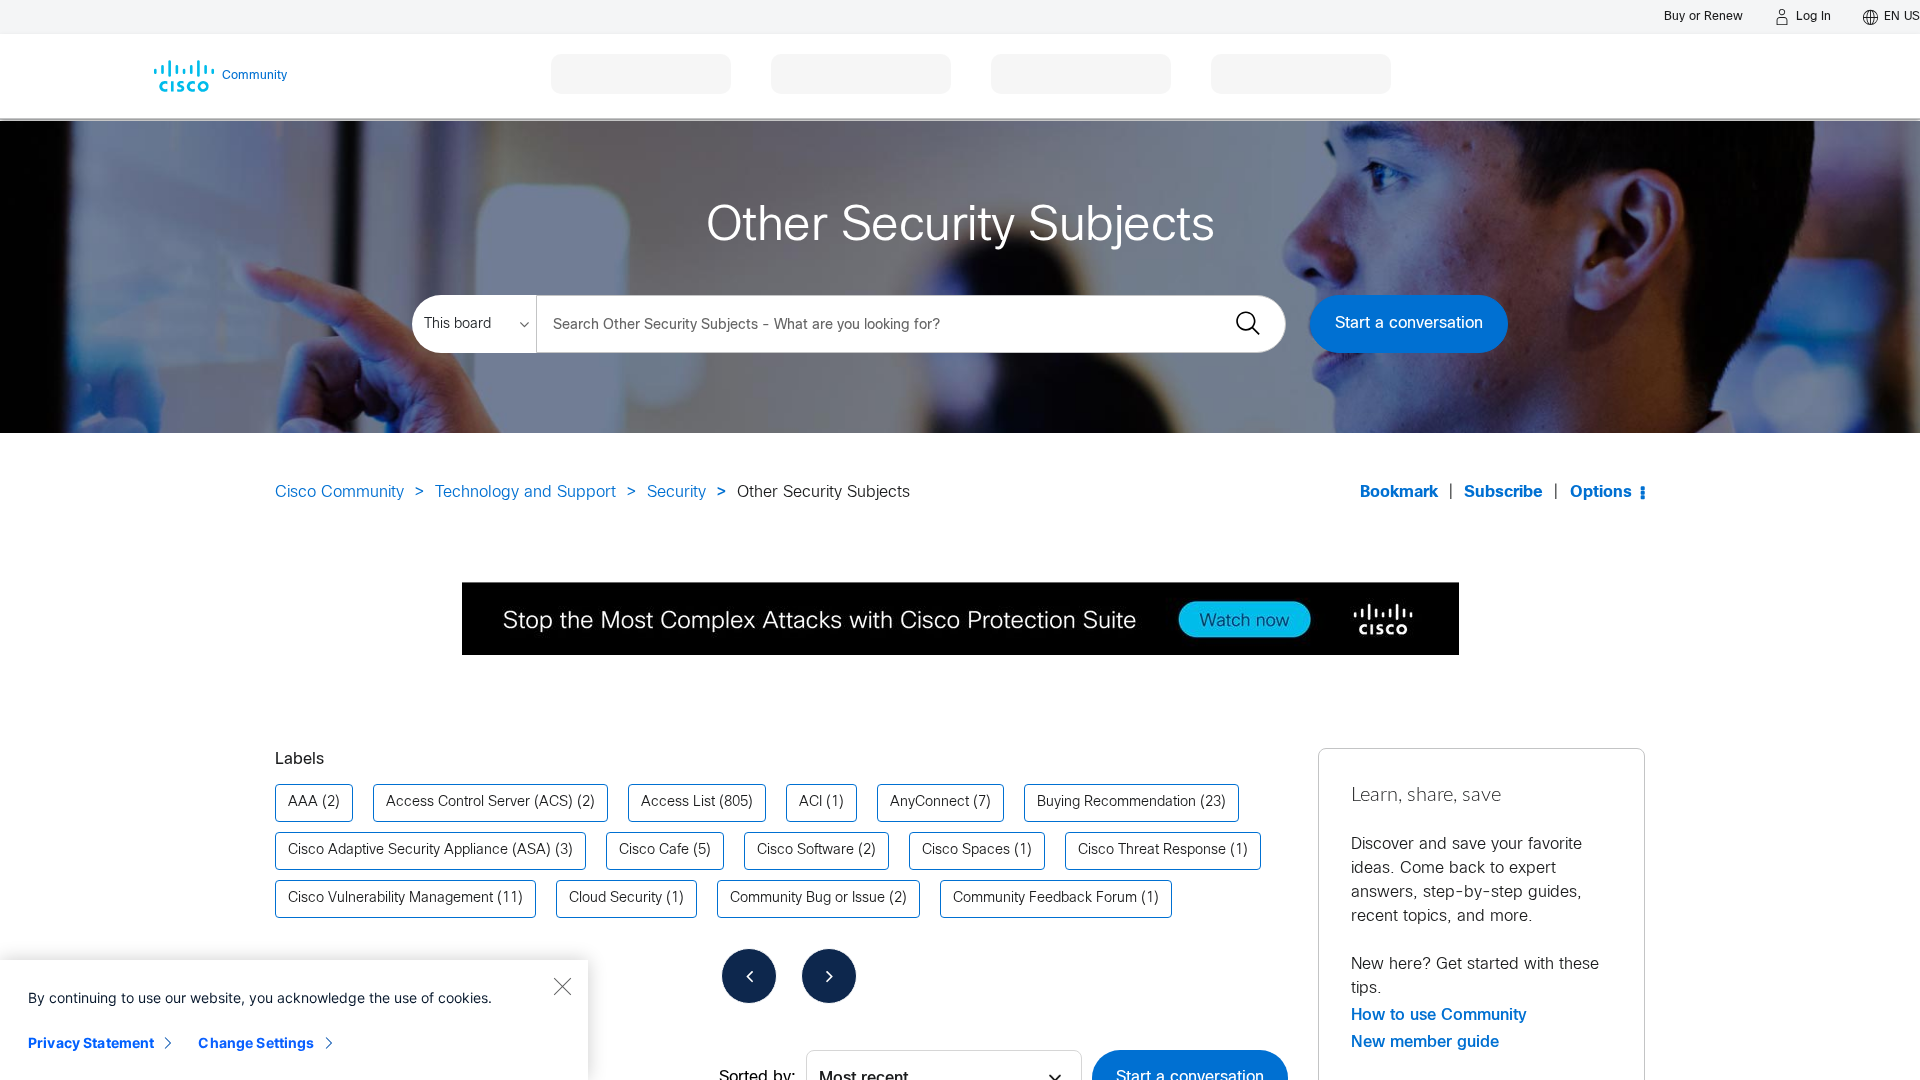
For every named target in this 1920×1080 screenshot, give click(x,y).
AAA (303, 802)
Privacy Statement (91, 1042)
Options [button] (1601, 492)
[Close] (562, 986)
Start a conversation (1409, 323)
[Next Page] (829, 976)
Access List (678, 802)
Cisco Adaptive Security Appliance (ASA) (419, 850)
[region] (294, 1020)
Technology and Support (525, 492)
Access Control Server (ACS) (479, 802)
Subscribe (1503, 492)
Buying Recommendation (1116, 802)
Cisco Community (339, 492)
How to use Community (1439, 1015)
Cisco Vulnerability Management (390, 898)
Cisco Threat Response (1152, 850)
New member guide (1425, 1042)
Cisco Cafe (654, 850)
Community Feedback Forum (1045, 898)
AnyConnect (929, 802)
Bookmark (1399, 492)
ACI (810, 802)
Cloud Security (615, 898)
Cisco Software (805, 850)
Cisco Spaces (966, 850)
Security (676, 492)
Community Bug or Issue (807, 898)
